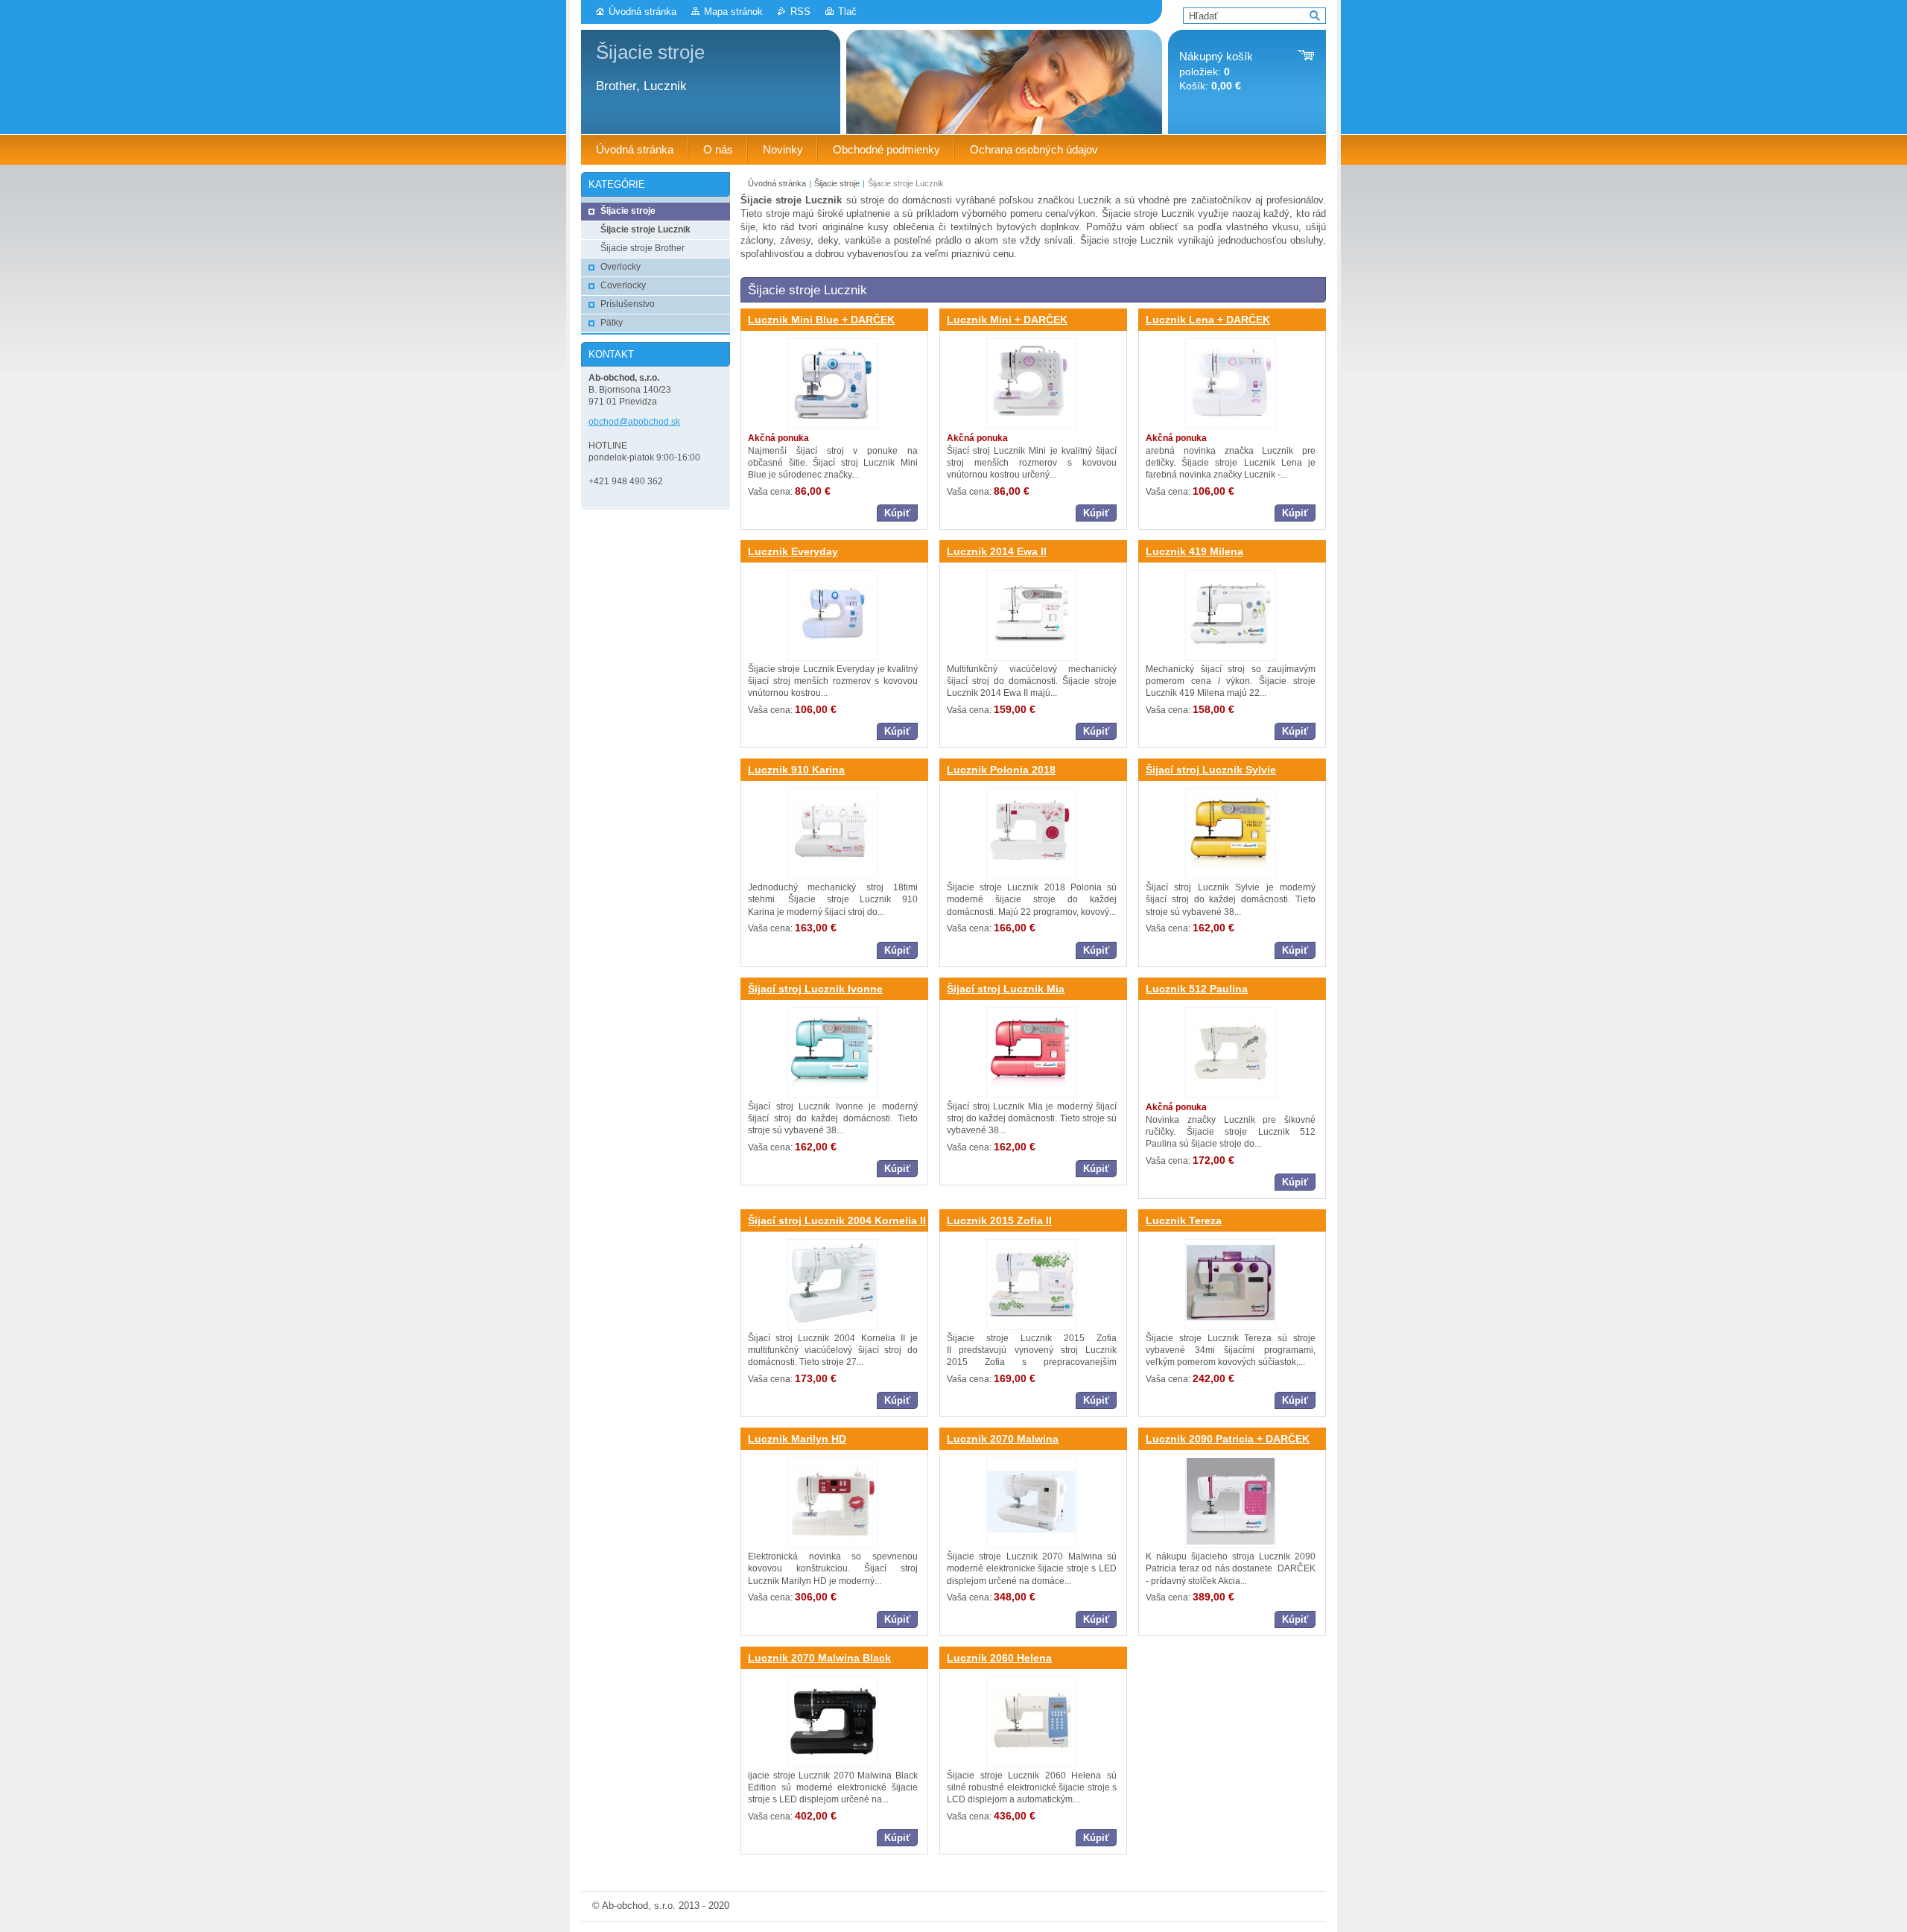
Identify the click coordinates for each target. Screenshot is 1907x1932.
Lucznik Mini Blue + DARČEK (821, 320)
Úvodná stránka (642, 12)
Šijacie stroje (837, 183)
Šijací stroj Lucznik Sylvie (1211, 770)
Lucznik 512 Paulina (1197, 989)
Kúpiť (897, 513)
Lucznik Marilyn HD (797, 1439)
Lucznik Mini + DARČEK (1007, 320)
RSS (800, 12)
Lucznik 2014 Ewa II (997, 551)
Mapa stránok (733, 12)
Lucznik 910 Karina (796, 770)
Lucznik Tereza (1184, 1220)
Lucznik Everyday (793, 551)
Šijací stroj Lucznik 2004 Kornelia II (837, 1220)
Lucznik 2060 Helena (999, 1658)
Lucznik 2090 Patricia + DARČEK (1228, 1439)
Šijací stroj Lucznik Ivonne (815, 989)
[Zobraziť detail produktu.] (833, 384)
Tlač (847, 12)
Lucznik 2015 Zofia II (999, 1220)
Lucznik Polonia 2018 (1001, 770)
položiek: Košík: (1216, 71)
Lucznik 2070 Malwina (1003, 1439)
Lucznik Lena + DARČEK (1208, 320)
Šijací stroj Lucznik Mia (1006, 989)
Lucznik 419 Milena (1194, 551)
